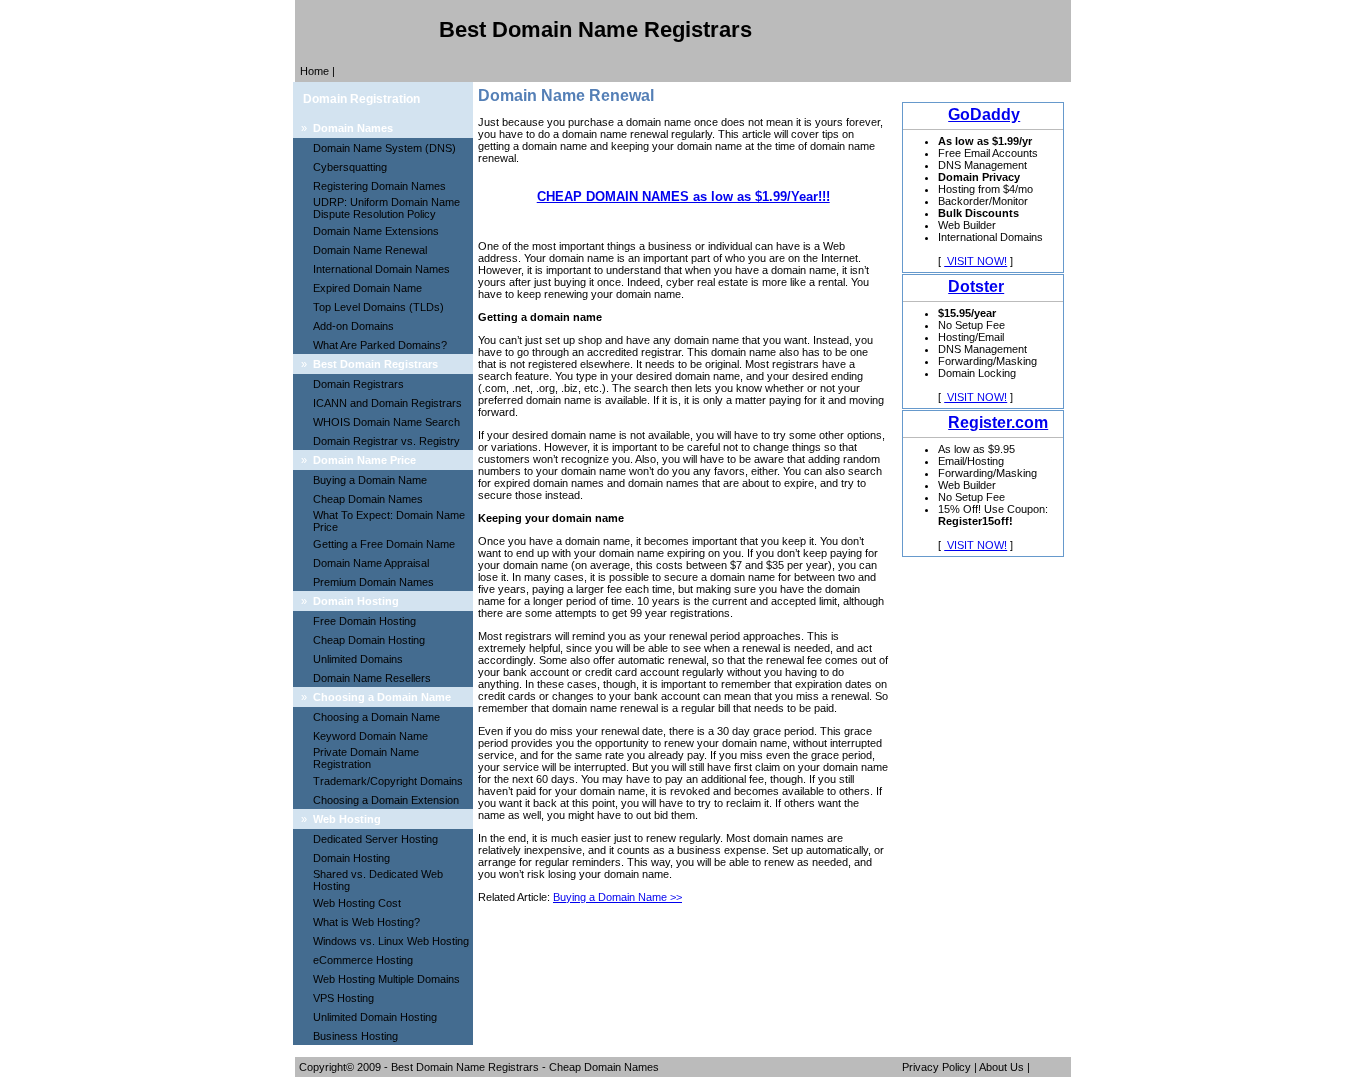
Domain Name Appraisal (371, 563)
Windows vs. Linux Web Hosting (391, 941)
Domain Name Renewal (370, 250)
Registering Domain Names (379, 186)
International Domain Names (381, 269)
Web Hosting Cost (357, 903)
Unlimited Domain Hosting (375, 1017)
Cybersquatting (350, 167)
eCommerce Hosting (363, 960)
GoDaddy (984, 114)
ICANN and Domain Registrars (387, 403)
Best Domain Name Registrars (465, 1067)
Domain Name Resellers (372, 678)
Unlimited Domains (358, 659)
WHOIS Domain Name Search (386, 422)
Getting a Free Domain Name (384, 544)
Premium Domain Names (373, 582)
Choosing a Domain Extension (386, 800)
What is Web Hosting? (366, 922)
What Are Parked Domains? (380, 345)
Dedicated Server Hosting (375, 839)
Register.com (998, 422)
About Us (1001, 1067)
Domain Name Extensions (376, 231)
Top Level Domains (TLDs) (378, 307)
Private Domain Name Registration (366, 758)
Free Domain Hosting (364, 621)
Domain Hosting (351, 858)
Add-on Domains (353, 326)
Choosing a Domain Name (376, 717)
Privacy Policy (936, 1067)
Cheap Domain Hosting (369, 640)
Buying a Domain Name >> (617, 897)
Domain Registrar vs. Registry (386, 441)
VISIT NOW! (975, 261)
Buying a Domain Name (370, 480)
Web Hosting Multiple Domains (386, 979)
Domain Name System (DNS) (384, 148)
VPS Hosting (343, 998)
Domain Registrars (358, 384)
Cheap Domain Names (368, 499)
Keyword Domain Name (370, 736)
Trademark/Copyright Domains (388, 781)
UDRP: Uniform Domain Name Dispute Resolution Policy (386, 208)
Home (314, 71)
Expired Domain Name (367, 288)
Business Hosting (355, 1036)
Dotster (976, 286)
